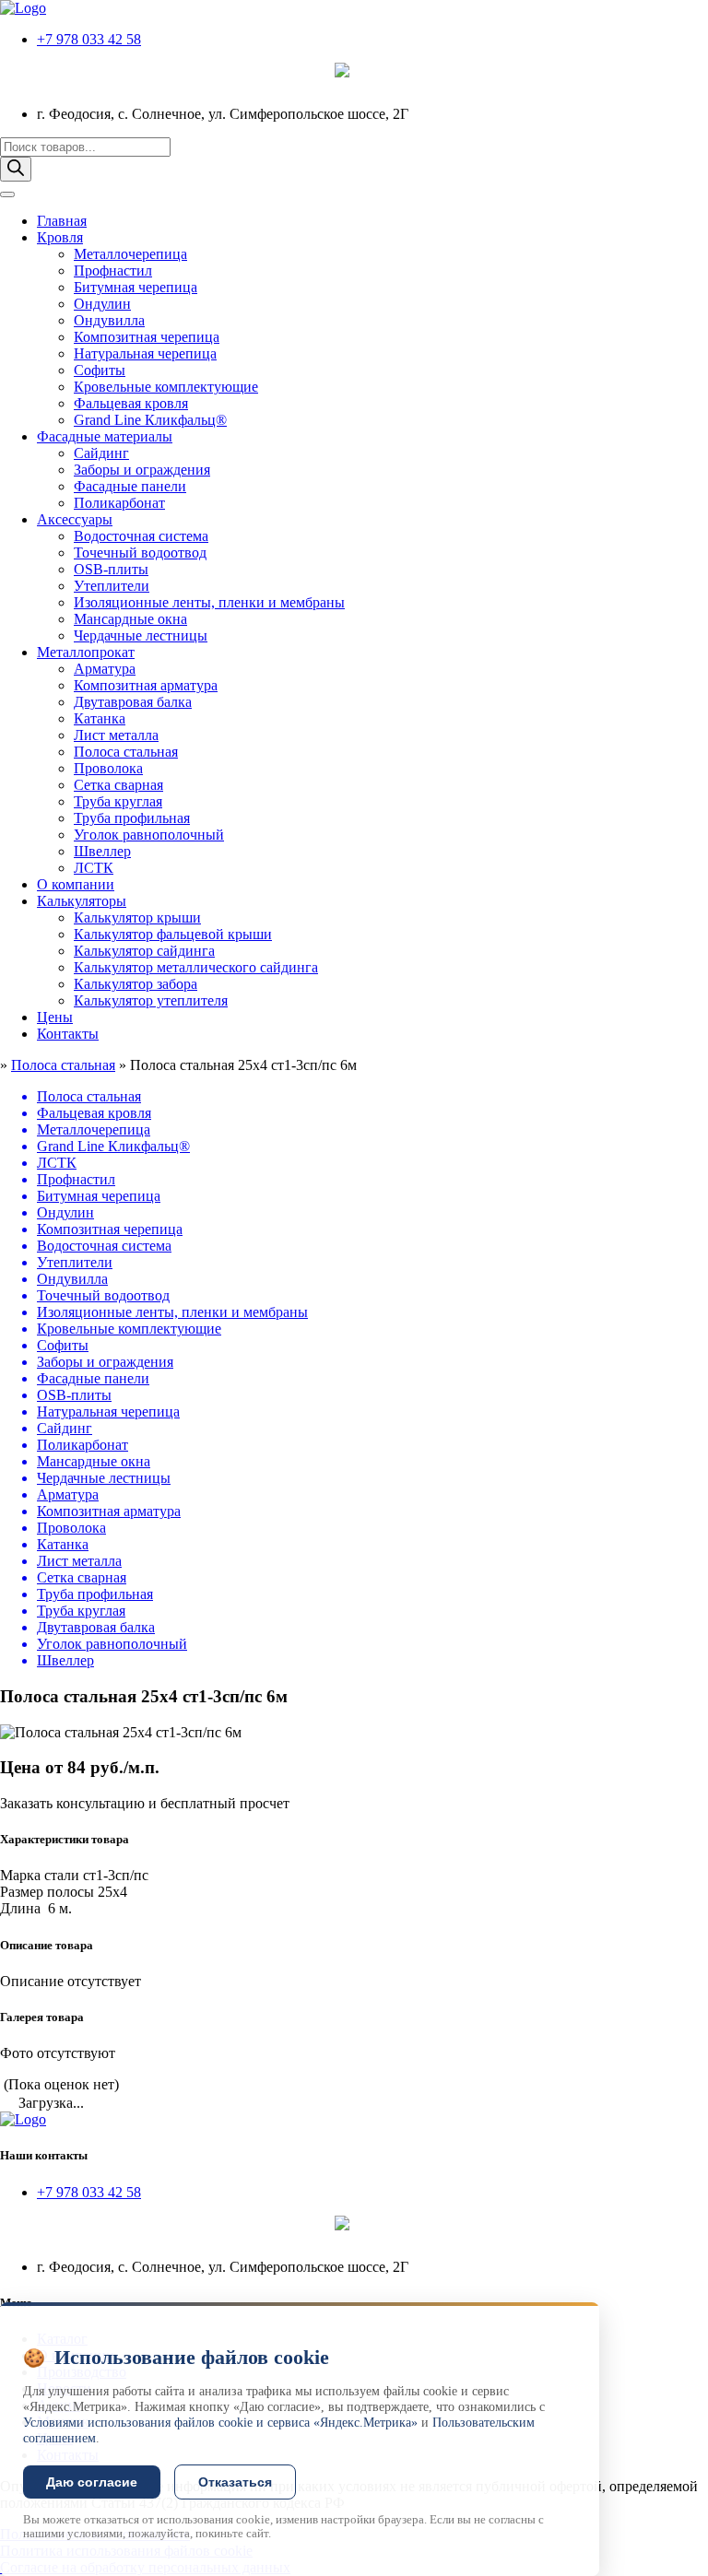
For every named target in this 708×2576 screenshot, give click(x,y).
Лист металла (116, 735)
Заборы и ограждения (142, 470)
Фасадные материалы (105, 436)
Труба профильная (132, 818)
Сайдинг (101, 453)
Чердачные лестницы (141, 635)
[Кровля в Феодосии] (23, 8)
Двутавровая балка (133, 702)
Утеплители (112, 586)
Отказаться (235, 2482)
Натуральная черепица (145, 353)
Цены (55, 1017)
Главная (62, 221)
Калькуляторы (82, 901)
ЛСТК (94, 868)
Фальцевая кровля (131, 403)
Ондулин (102, 304)
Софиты (100, 370)
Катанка (100, 718)
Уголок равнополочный (149, 835)
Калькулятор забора (136, 984)
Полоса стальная (126, 752)
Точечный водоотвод (140, 553)
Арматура (105, 669)
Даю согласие (92, 2482)
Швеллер (102, 851)
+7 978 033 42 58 (89, 39)
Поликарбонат (119, 503)
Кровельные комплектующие (166, 387)
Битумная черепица (136, 287)
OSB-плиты (111, 569)
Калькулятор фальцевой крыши (173, 934)
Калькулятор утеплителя (151, 1000)
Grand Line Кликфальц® (150, 420)
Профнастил (113, 271)
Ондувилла (109, 320)
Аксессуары (75, 519)
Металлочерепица (130, 254)
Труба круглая (118, 801)
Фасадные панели (130, 486)
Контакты (68, 1034)
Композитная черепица (147, 337)
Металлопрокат (86, 652)
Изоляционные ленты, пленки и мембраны (209, 602)
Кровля (60, 237)
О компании (76, 884)
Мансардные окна (130, 619)
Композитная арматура (146, 685)
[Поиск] (16, 169)
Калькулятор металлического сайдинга (196, 967)
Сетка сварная (118, 785)
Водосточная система (141, 536)
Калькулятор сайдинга (144, 951)
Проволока (108, 768)
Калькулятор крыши (137, 917)
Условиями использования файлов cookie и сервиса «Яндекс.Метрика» (220, 2423)
